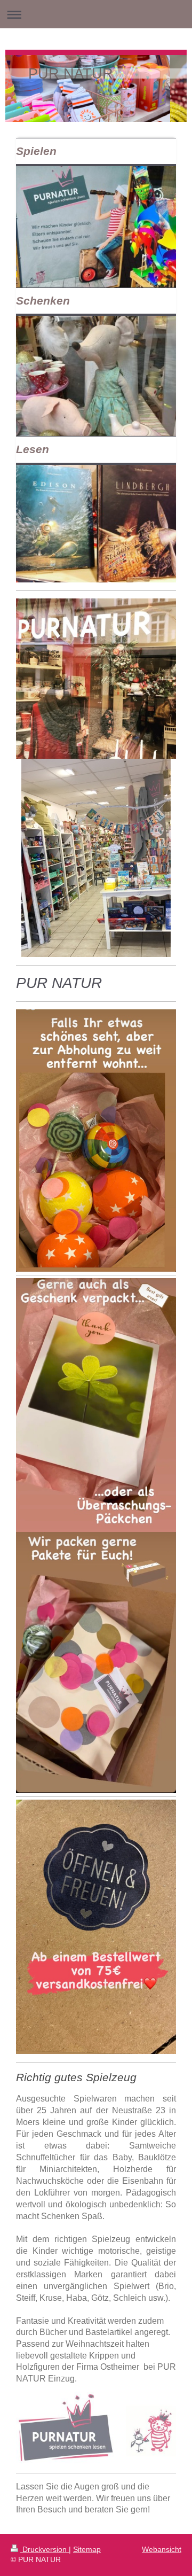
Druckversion (45, 2549)
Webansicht (162, 2549)
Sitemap (87, 2549)
